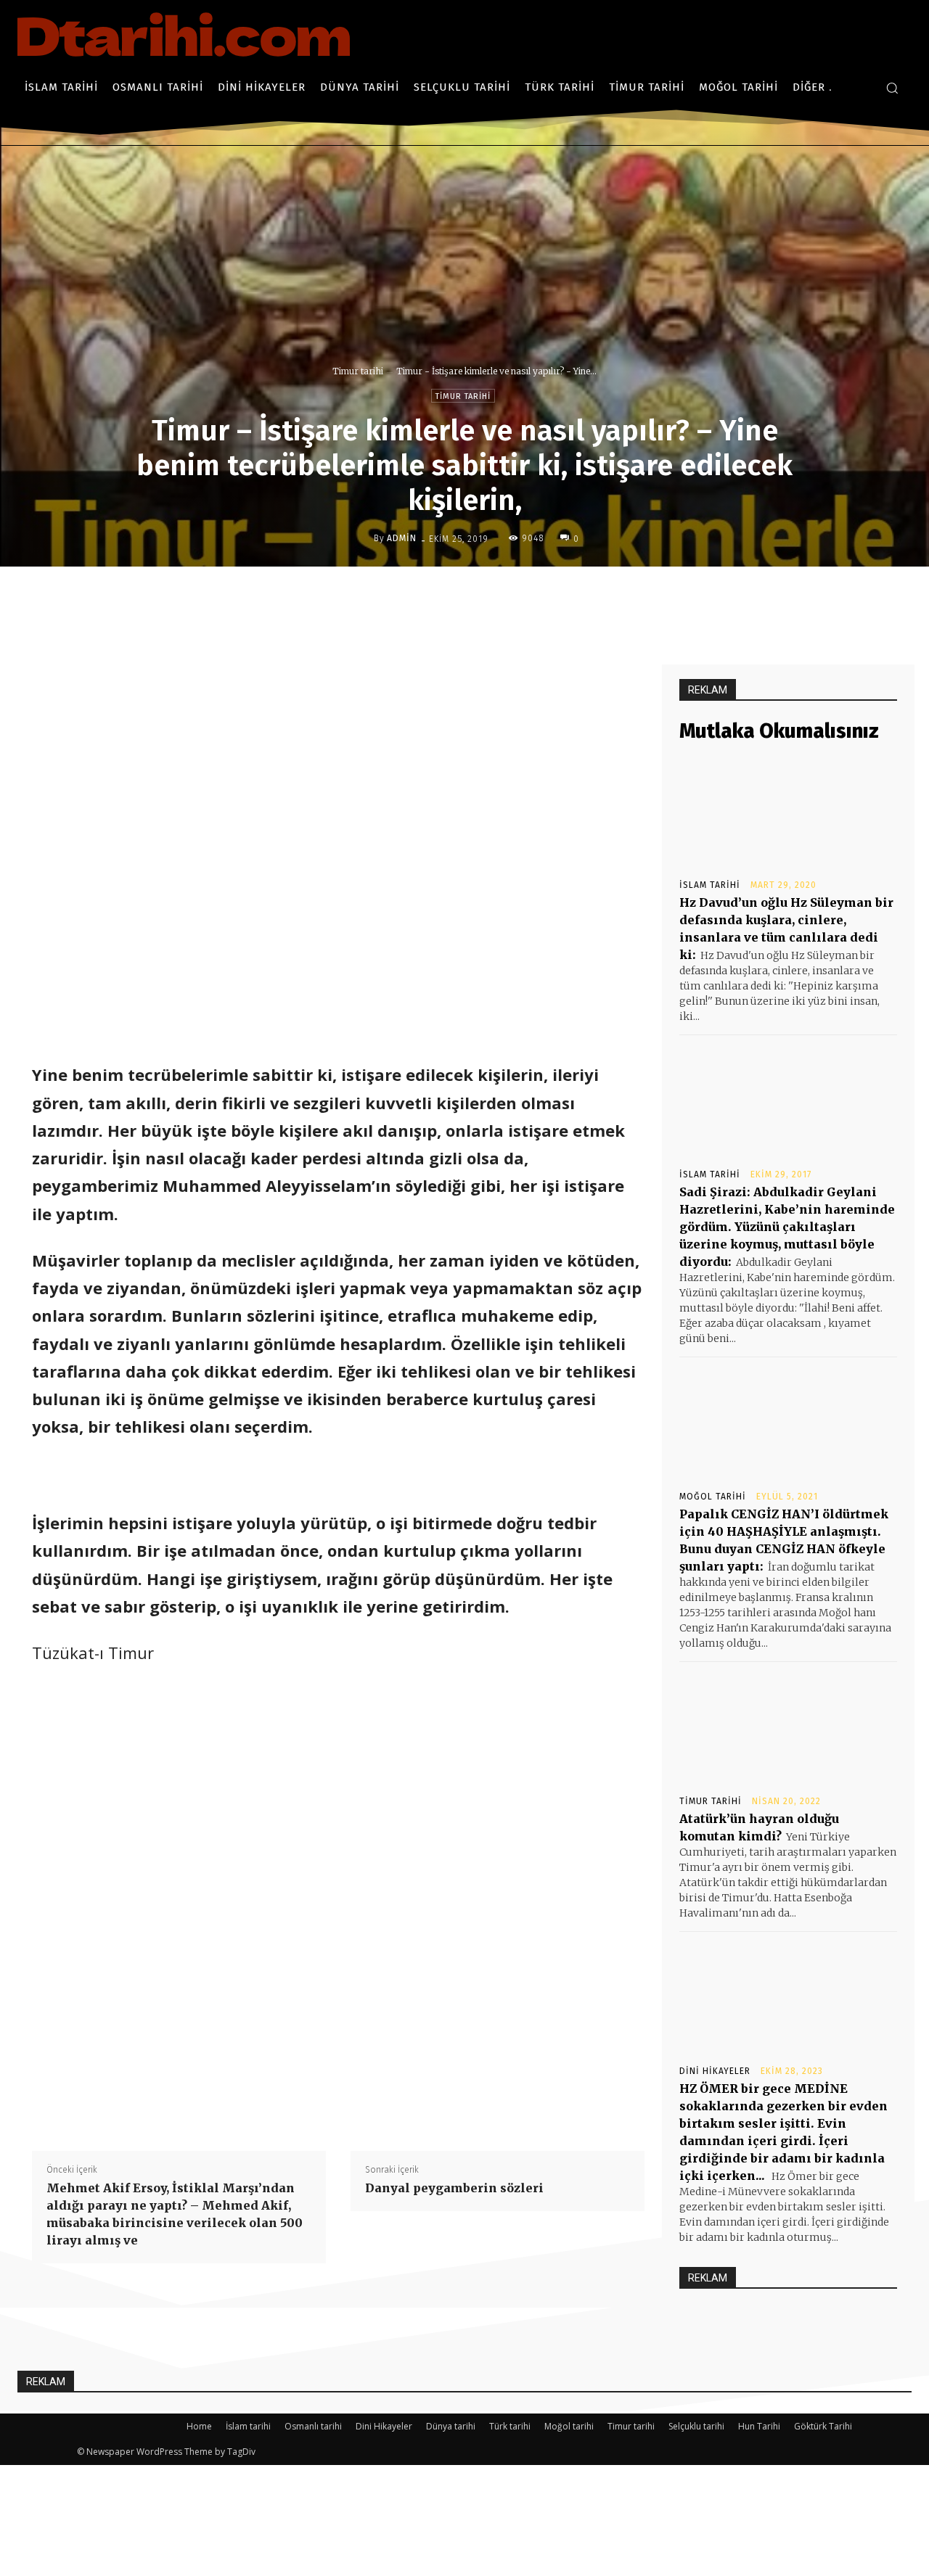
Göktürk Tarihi (823, 2426)
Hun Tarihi (759, 2426)
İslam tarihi (710, 885)
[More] (578, 597)
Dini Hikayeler (715, 2071)
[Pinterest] (510, 597)
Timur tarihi (358, 371)
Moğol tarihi (713, 1497)
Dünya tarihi (451, 2426)
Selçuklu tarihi (696, 2426)
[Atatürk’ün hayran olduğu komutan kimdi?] (788, 1727)
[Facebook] (443, 597)
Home (199, 2426)
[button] (892, 88)
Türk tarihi (510, 2426)
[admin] (362, 538)
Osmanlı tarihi (313, 2426)
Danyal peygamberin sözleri (454, 2188)
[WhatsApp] (544, 597)
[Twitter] (477, 597)
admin (402, 538)
